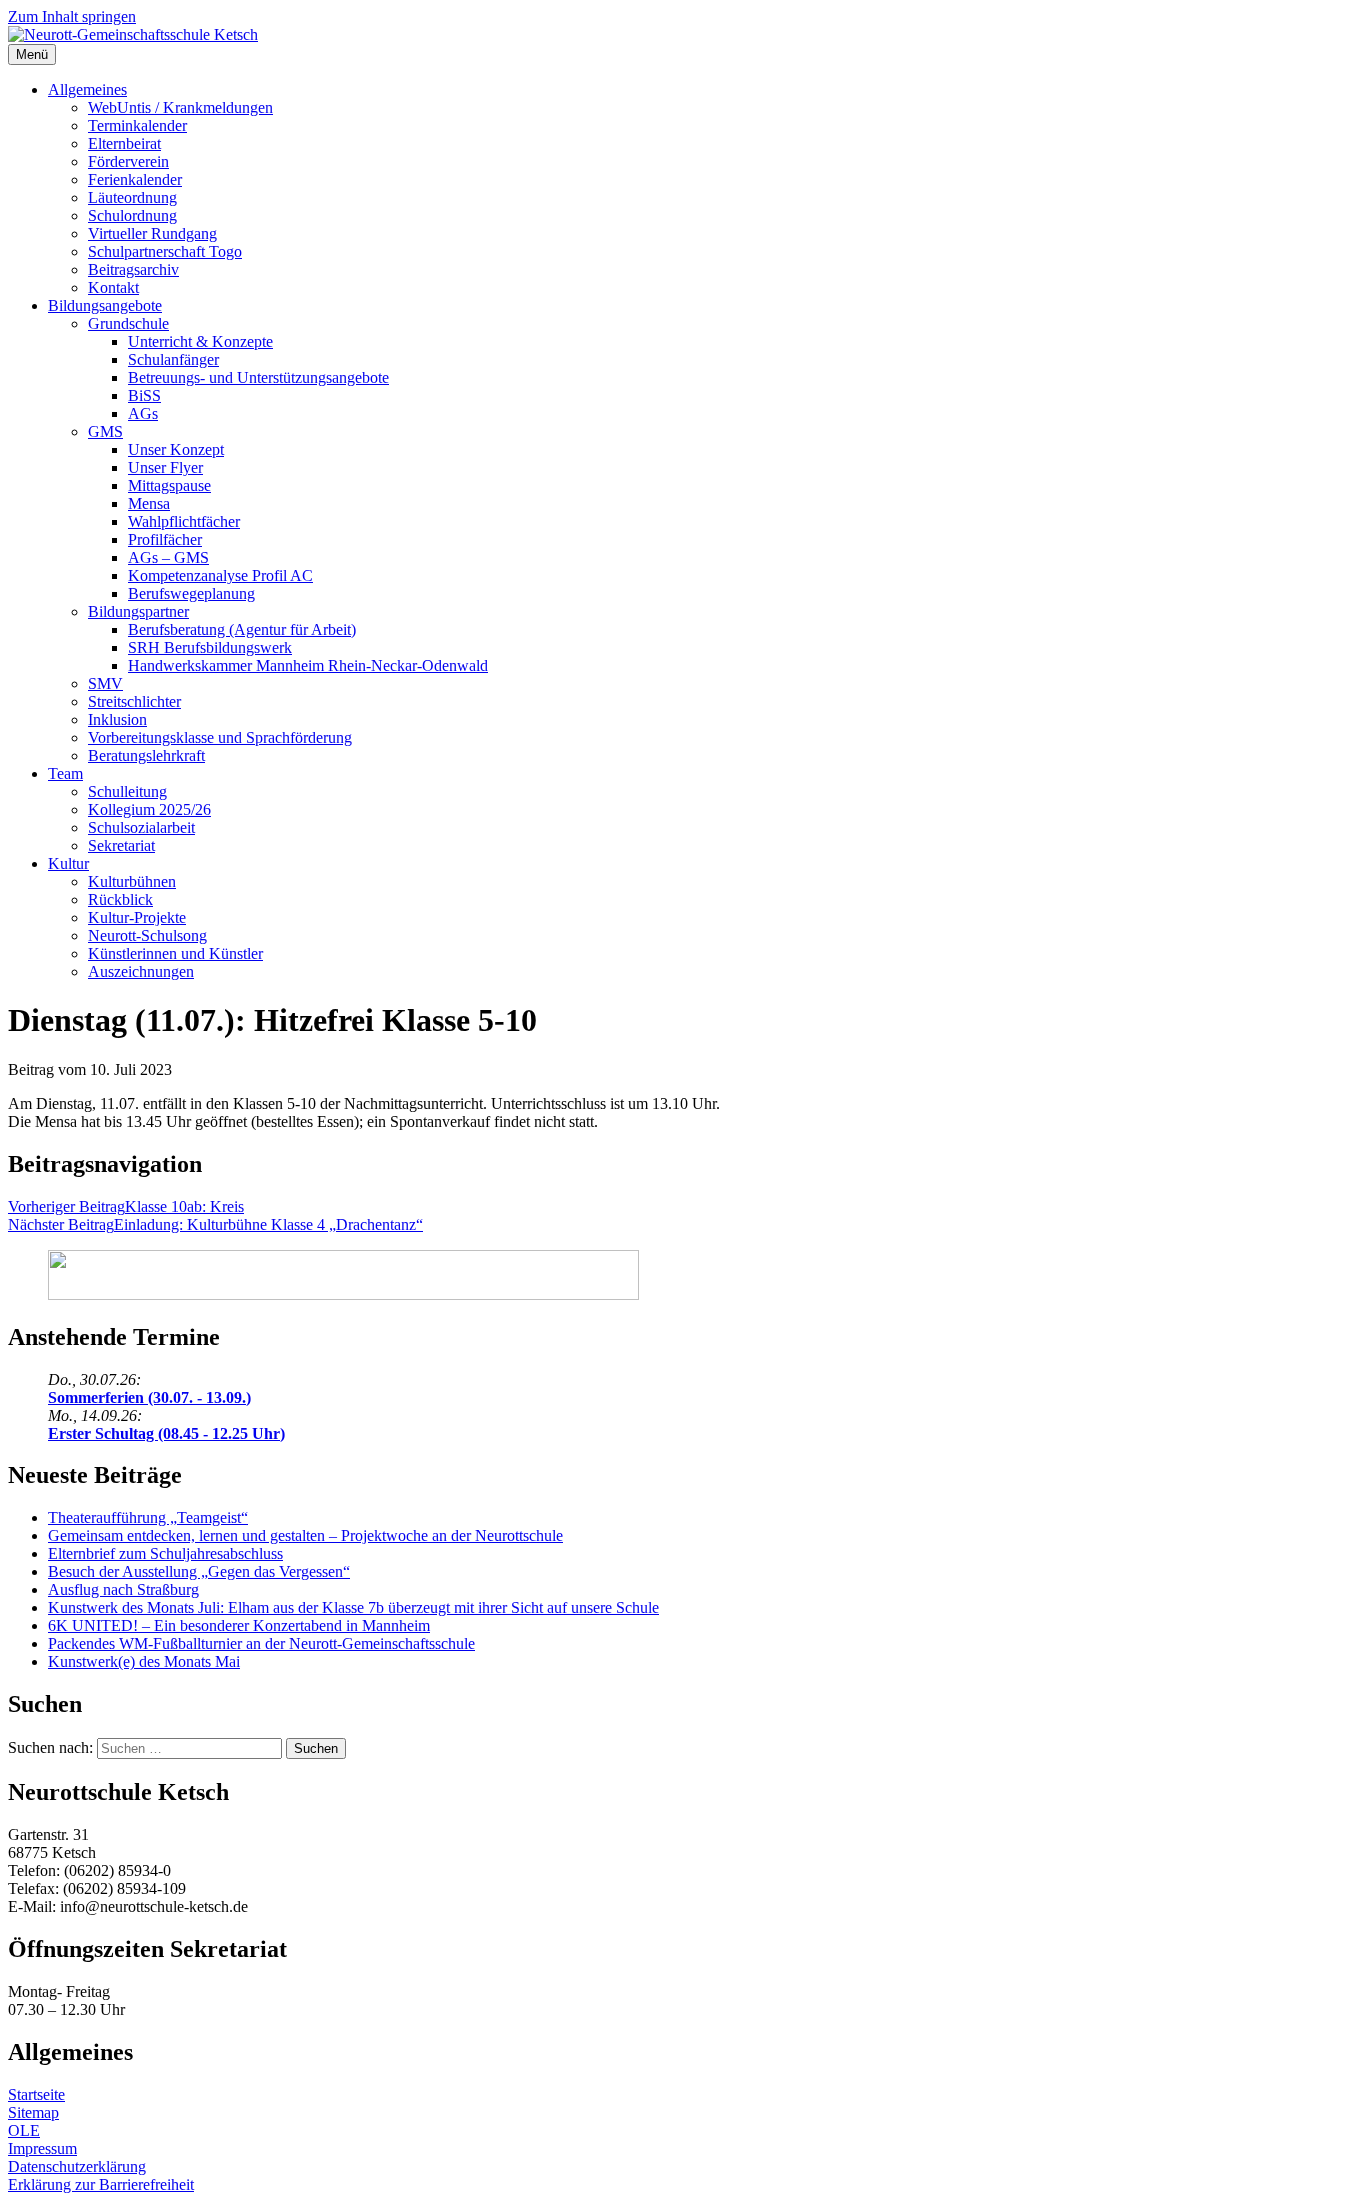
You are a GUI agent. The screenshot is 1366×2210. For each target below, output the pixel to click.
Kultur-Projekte (137, 917)
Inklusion (117, 719)
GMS (105, 431)
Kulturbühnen (132, 881)
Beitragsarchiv (133, 269)
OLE (24, 2130)
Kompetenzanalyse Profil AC (220, 575)
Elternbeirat (124, 143)
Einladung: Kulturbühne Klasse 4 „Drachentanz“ (215, 1224)
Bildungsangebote (105, 305)
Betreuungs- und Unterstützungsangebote (258, 377)
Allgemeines (87, 89)
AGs (143, 413)
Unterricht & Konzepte (200, 341)
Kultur (68, 863)
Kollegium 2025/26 (149, 809)
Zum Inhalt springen (72, 16)
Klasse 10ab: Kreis (126, 1206)
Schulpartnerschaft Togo (165, 251)
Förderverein (128, 161)
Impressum (42, 2148)
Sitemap (33, 2112)
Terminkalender (137, 125)
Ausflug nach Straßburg (123, 1589)
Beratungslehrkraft (146, 755)
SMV (105, 683)
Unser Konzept (176, 449)
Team (65, 773)
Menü (32, 54)
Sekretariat (121, 845)
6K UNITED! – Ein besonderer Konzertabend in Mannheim (239, 1625)
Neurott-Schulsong (147, 935)
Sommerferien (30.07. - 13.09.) (149, 1397)
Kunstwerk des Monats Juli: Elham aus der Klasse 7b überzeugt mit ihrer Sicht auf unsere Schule (353, 1607)
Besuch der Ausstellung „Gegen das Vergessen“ (199, 1571)
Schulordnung (132, 215)
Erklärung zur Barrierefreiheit (101, 2184)
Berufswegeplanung (191, 593)
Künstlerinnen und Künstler (175, 953)
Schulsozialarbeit (141, 827)
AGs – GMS (168, 557)
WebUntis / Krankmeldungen (180, 107)
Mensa (149, 503)
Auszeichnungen (141, 971)
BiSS (144, 395)
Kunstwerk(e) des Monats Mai (144, 1661)
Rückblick (120, 899)
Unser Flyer (165, 467)
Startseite (36, 2094)
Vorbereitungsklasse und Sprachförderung (220, 737)
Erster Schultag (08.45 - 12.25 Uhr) (166, 1433)
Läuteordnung (132, 197)
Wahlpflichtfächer (184, 521)
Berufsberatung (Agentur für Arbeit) (242, 629)
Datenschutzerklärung (77, 2166)
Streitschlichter (134, 701)
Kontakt (113, 287)
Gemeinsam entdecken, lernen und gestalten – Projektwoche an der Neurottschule (305, 1535)
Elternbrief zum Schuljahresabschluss (165, 1553)
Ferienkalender (135, 179)
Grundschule (128, 323)
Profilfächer (165, 539)
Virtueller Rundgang (152, 233)
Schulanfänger (173, 359)
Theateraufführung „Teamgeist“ (148, 1517)
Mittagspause (169, 485)
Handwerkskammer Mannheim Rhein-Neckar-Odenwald (308, 665)
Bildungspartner (138, 611)
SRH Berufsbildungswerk (210, 647)
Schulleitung (127, 791)
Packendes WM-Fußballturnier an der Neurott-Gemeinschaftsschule (261, 1643)
